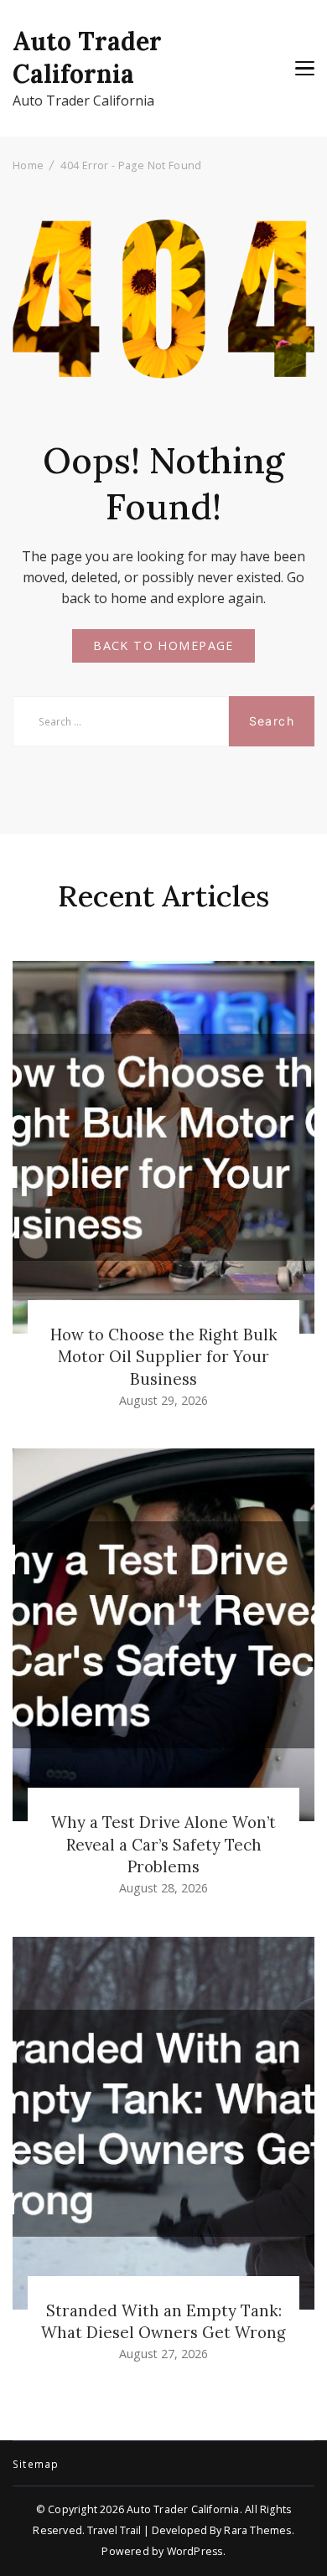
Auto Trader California (87, 57)
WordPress (195, 2551)
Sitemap (36, 2465)
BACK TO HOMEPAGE (163, 645)
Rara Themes (257, 2530)
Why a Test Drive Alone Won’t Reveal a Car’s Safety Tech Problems (163, 1844)
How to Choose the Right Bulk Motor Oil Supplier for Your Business (164, 1356)
